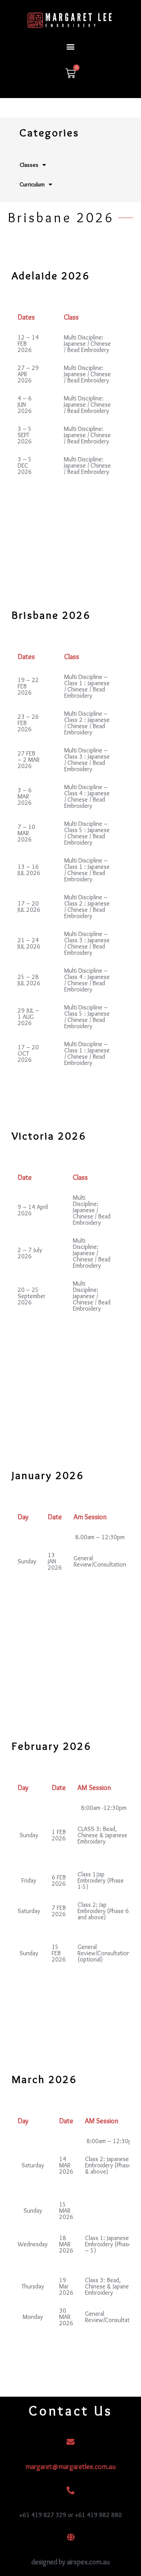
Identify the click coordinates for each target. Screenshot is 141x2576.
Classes (29, 165)
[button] (71, 46)
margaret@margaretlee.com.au (70, 2467)
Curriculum (32, 184)
